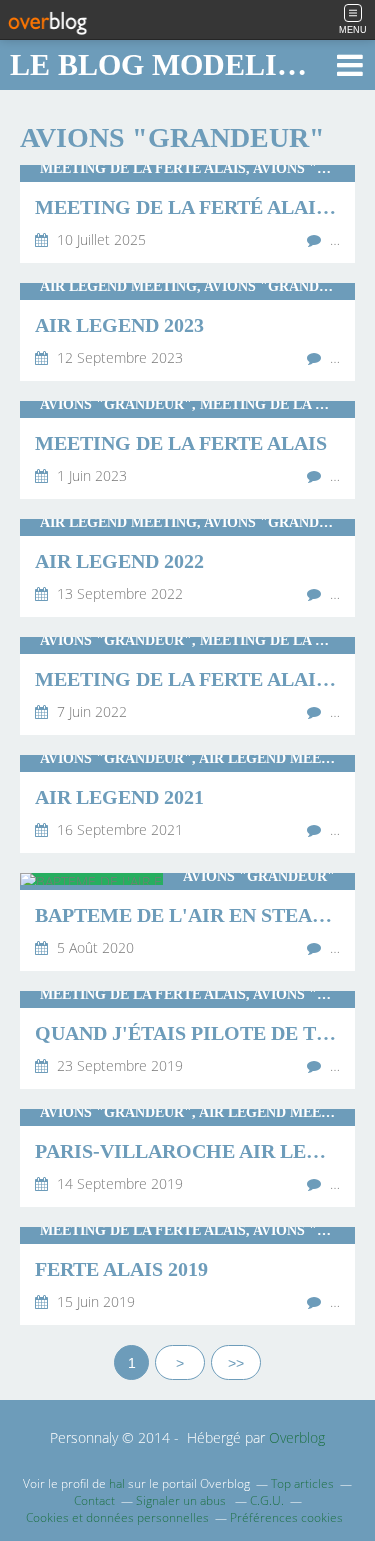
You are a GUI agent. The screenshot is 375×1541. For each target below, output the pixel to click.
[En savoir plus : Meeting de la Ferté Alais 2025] (187, 214)
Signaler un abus (182, 1500)
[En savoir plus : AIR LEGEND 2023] (187, 332)
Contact (94, 1500)
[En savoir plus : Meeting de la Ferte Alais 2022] (187, 686)
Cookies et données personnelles (117, 1517)
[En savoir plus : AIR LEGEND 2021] (187, 804)
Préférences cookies (286, 1517)
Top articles (302, 1483)
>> (236, 1363)
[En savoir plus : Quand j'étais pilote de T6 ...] (187, 1040)
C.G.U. (267, 1500)
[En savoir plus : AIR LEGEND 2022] (187, 568)
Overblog (297, 1437)
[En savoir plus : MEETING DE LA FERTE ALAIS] (187, 450)
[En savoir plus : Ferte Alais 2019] (187, 1276)
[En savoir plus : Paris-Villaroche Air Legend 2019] (187, 1158)
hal (117, 1483)
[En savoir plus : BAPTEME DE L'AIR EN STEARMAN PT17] (187, 922)
